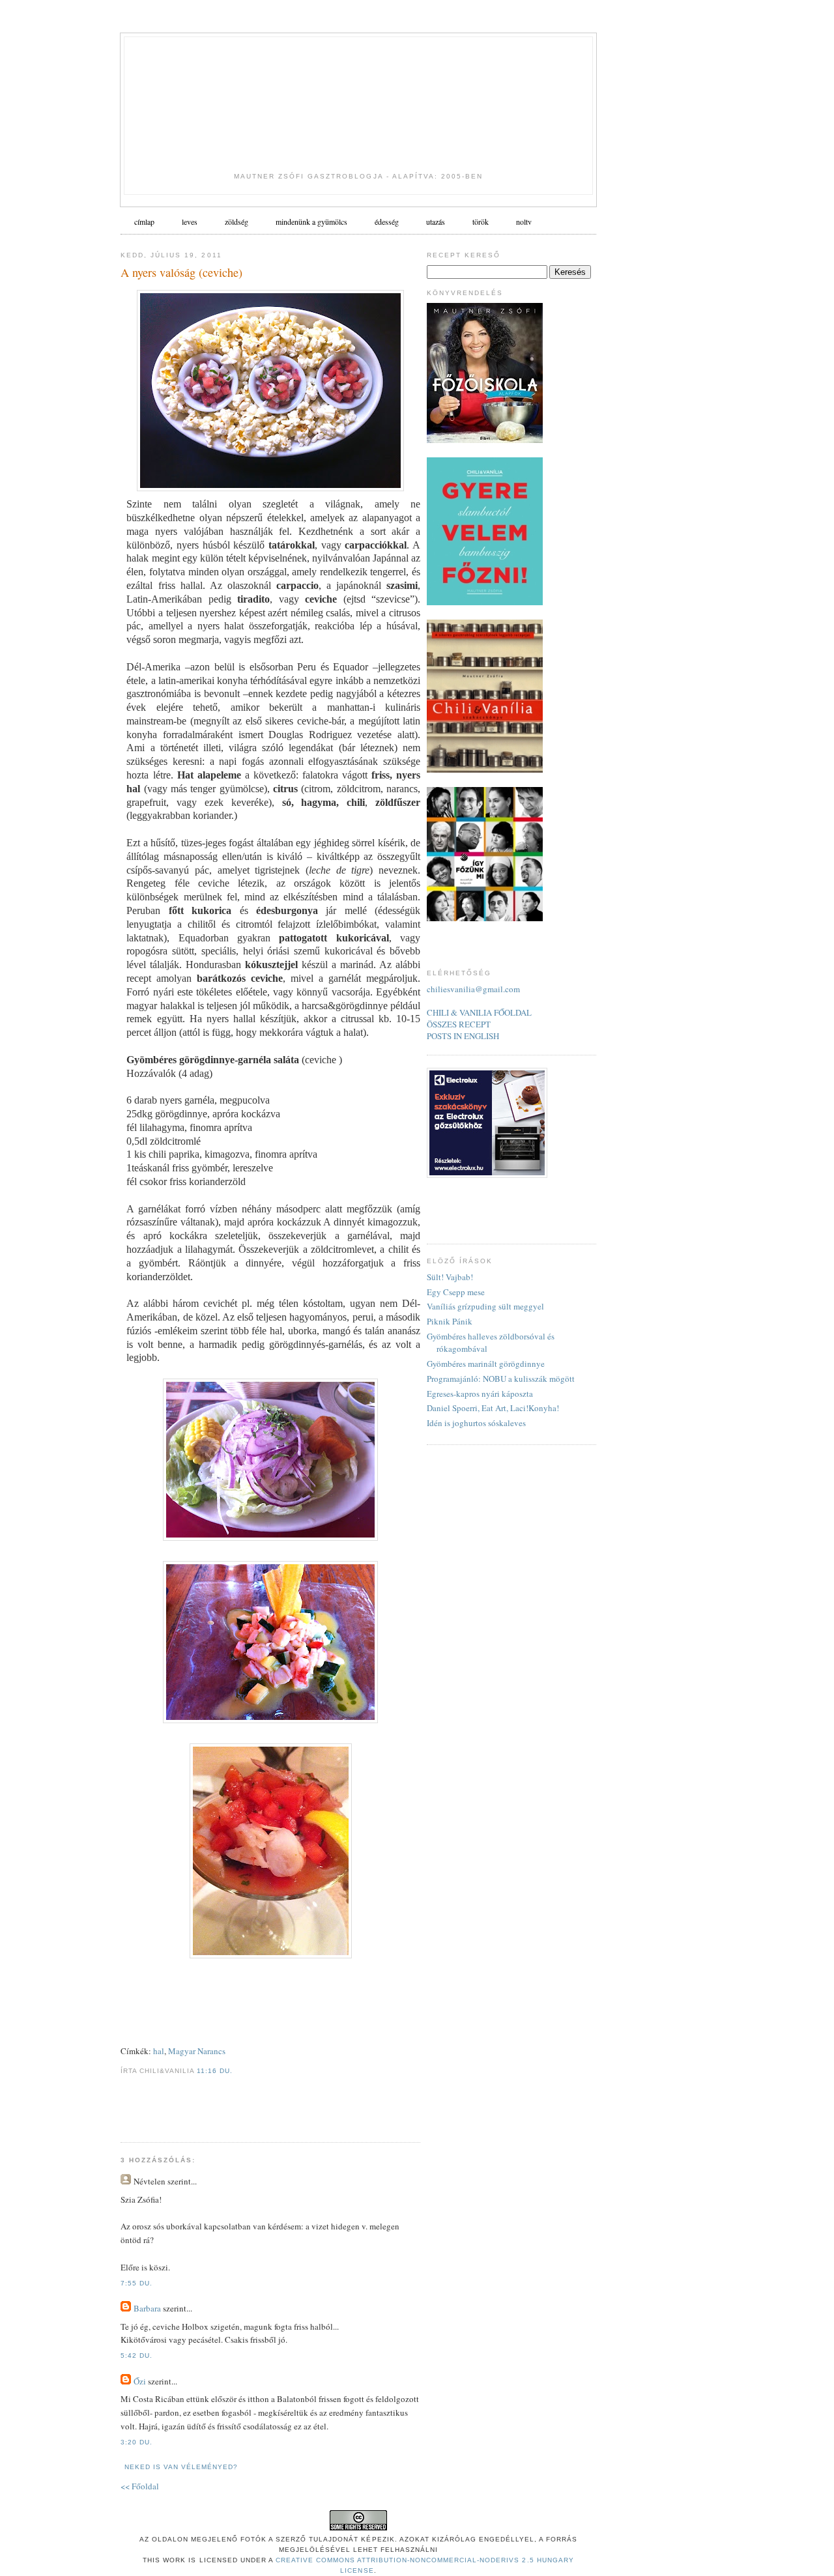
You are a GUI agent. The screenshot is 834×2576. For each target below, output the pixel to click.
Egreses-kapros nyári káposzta (480, 1394)
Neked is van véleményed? (181, 2467)
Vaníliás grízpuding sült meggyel (485, 1306)
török (481, 222)
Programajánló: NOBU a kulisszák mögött (501, 1379)
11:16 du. (215, 2071)
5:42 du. (137, 2355)
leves (190, 222)
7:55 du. (137, 2283)
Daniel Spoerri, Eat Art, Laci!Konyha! (493, 1408)
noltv (524, 222)
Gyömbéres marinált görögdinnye (486, 1364)
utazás (436, 222)
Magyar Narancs (197, 2051)
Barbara (147, 2308)
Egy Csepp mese (456, 1292)
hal (159, 2051)
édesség (387, 222)
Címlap (144, 222)
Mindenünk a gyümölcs (311, 222)
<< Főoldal (140, 2486)
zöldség (237, 222)
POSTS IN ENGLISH (463, 1036)
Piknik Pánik (450, 1321)
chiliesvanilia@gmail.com (473, 989)
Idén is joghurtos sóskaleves (476, 1423)
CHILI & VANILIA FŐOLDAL (479, 1012)
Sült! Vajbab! (450, 1277)
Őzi (140, 2381)
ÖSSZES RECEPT (459, 1024)
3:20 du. (137, 2442)
